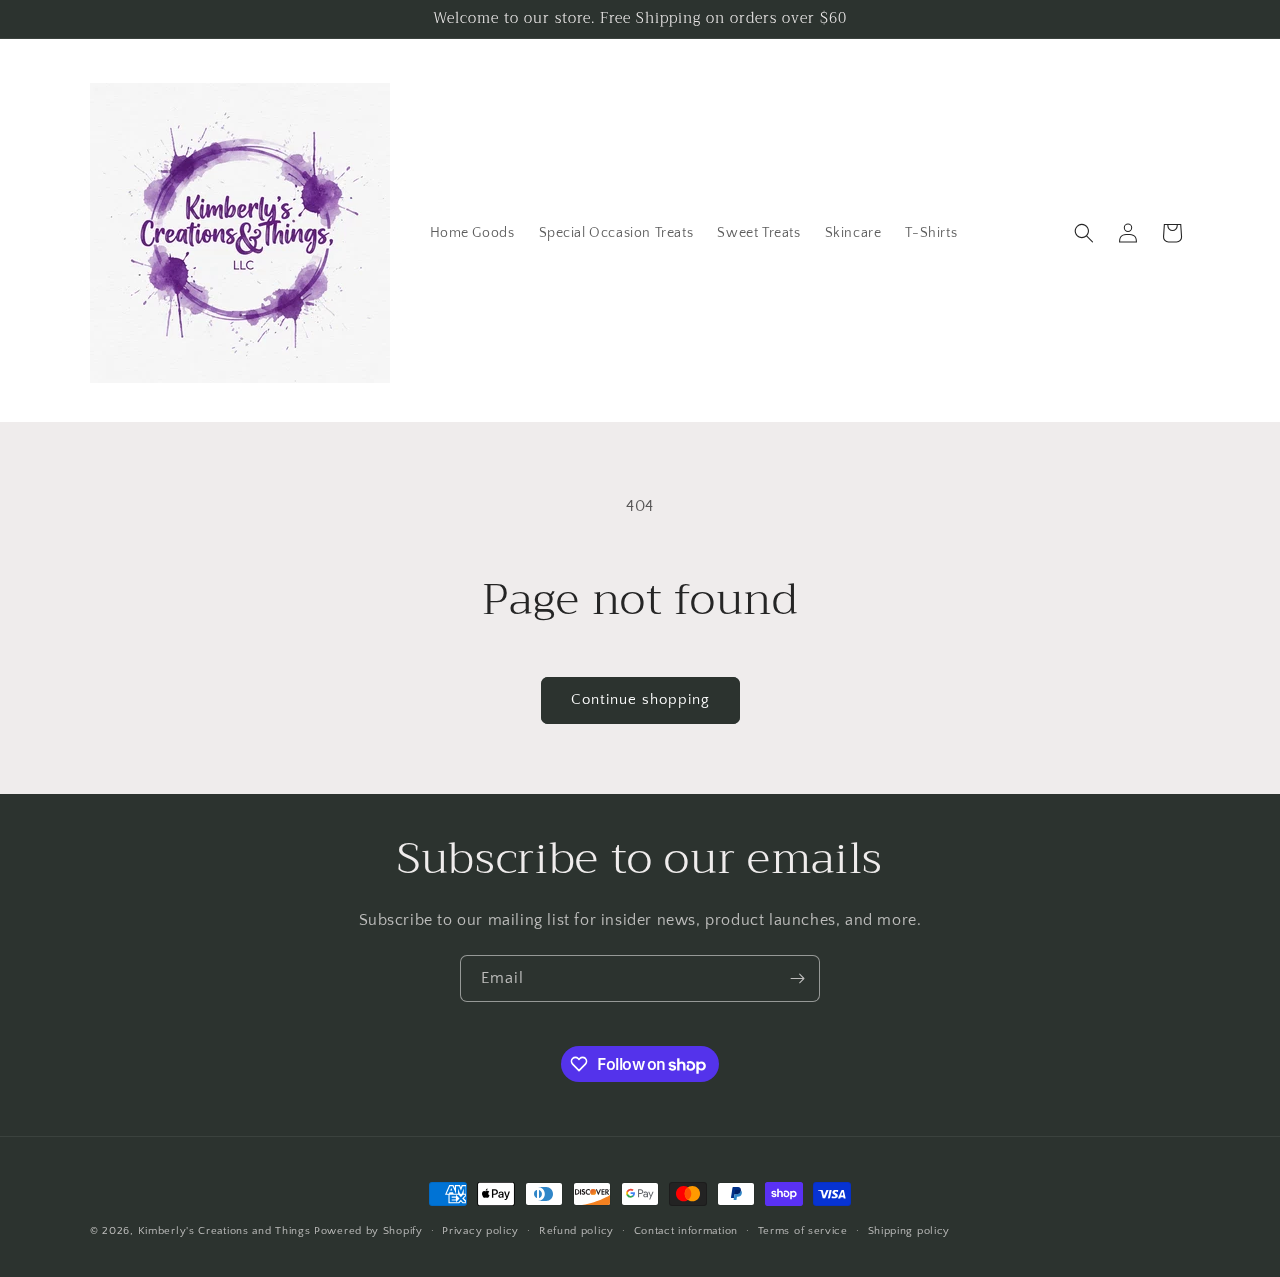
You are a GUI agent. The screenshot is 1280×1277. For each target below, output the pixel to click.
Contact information (686, 1231)
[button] (1084, 233)
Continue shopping (640, 699)
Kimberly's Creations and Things (224, 1231)
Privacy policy (480, 1231)
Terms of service (803, 1231)
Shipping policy (909, 1231)
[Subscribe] (797, 978)
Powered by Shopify (368, 1231)
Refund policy (576, 1231)
